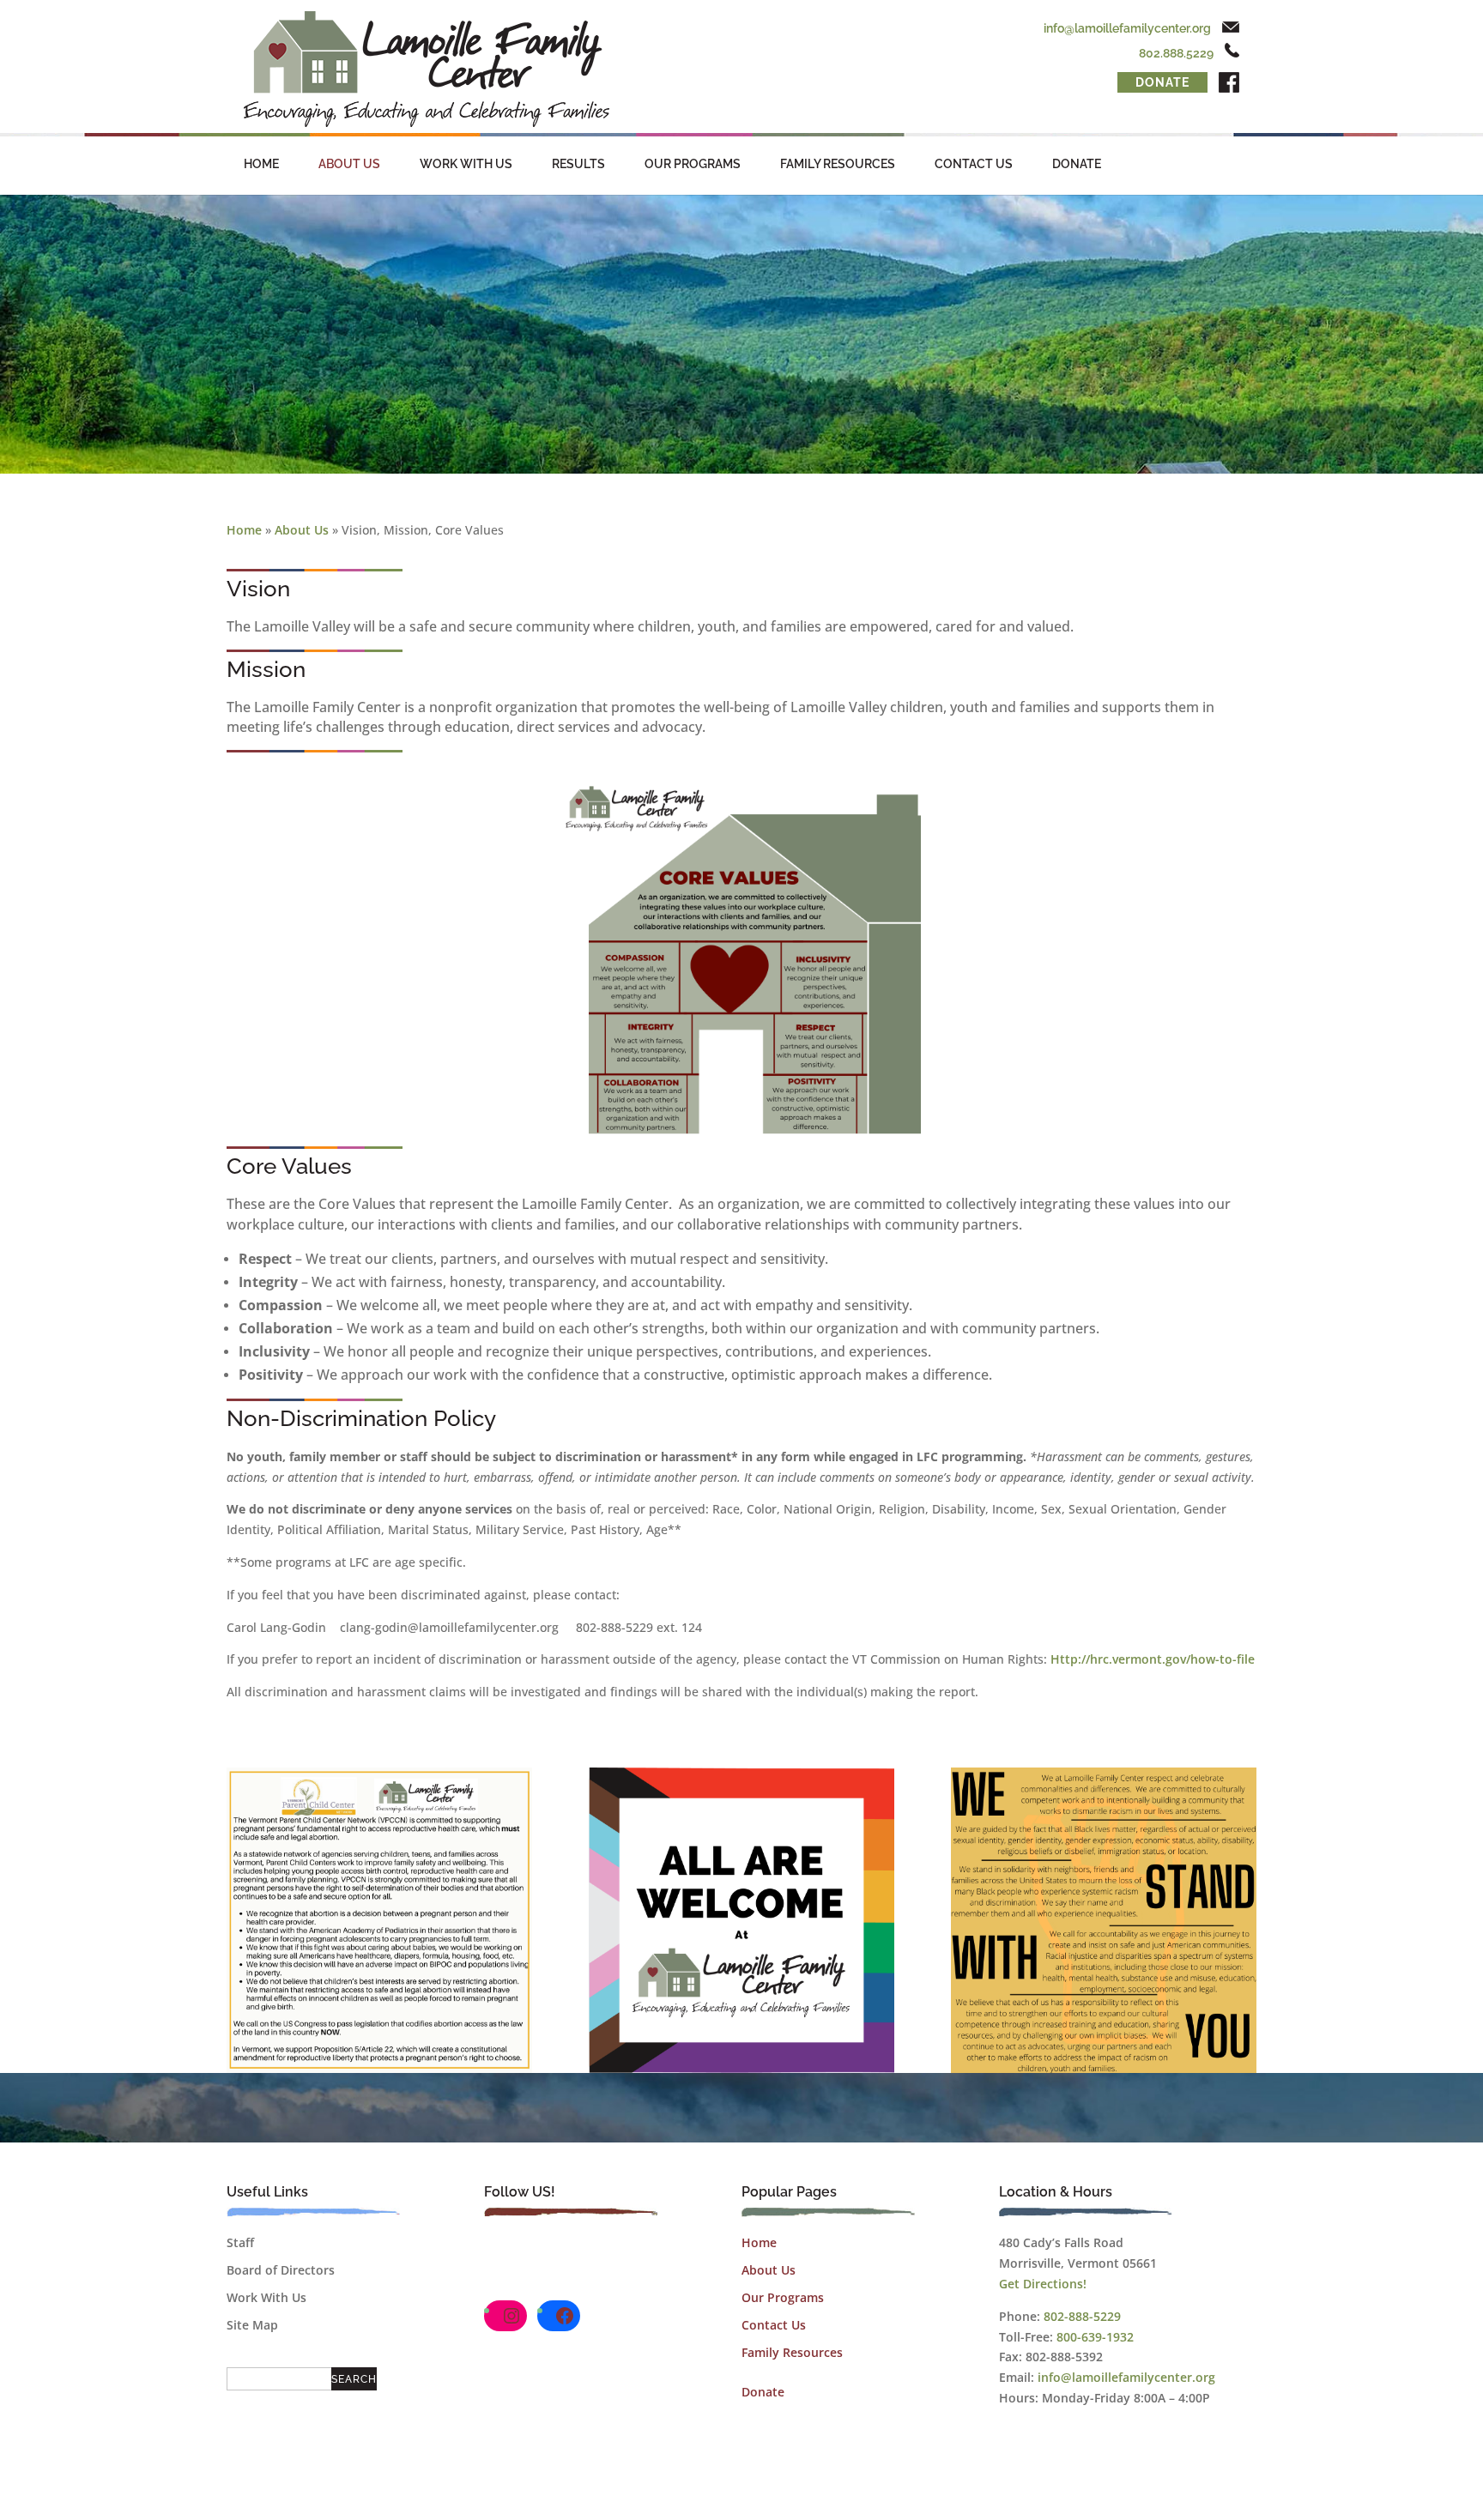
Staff (240, 2242)
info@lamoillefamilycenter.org (1127, 28)
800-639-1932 (1095, 2337)
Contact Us (974, 164)
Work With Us (466, 164)
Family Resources (838, 164)
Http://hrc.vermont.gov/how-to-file (1153, 1659)
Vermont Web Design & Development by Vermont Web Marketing (829, 2501)
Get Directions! (1043, 2284)
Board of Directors (281, 2270)
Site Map (252, 2325)
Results (578, 164)
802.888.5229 (1176, 53)
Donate (1162, 82)
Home (261, 164)
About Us (349, 164)
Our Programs (693, 164)
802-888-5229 (1082, 2316)
